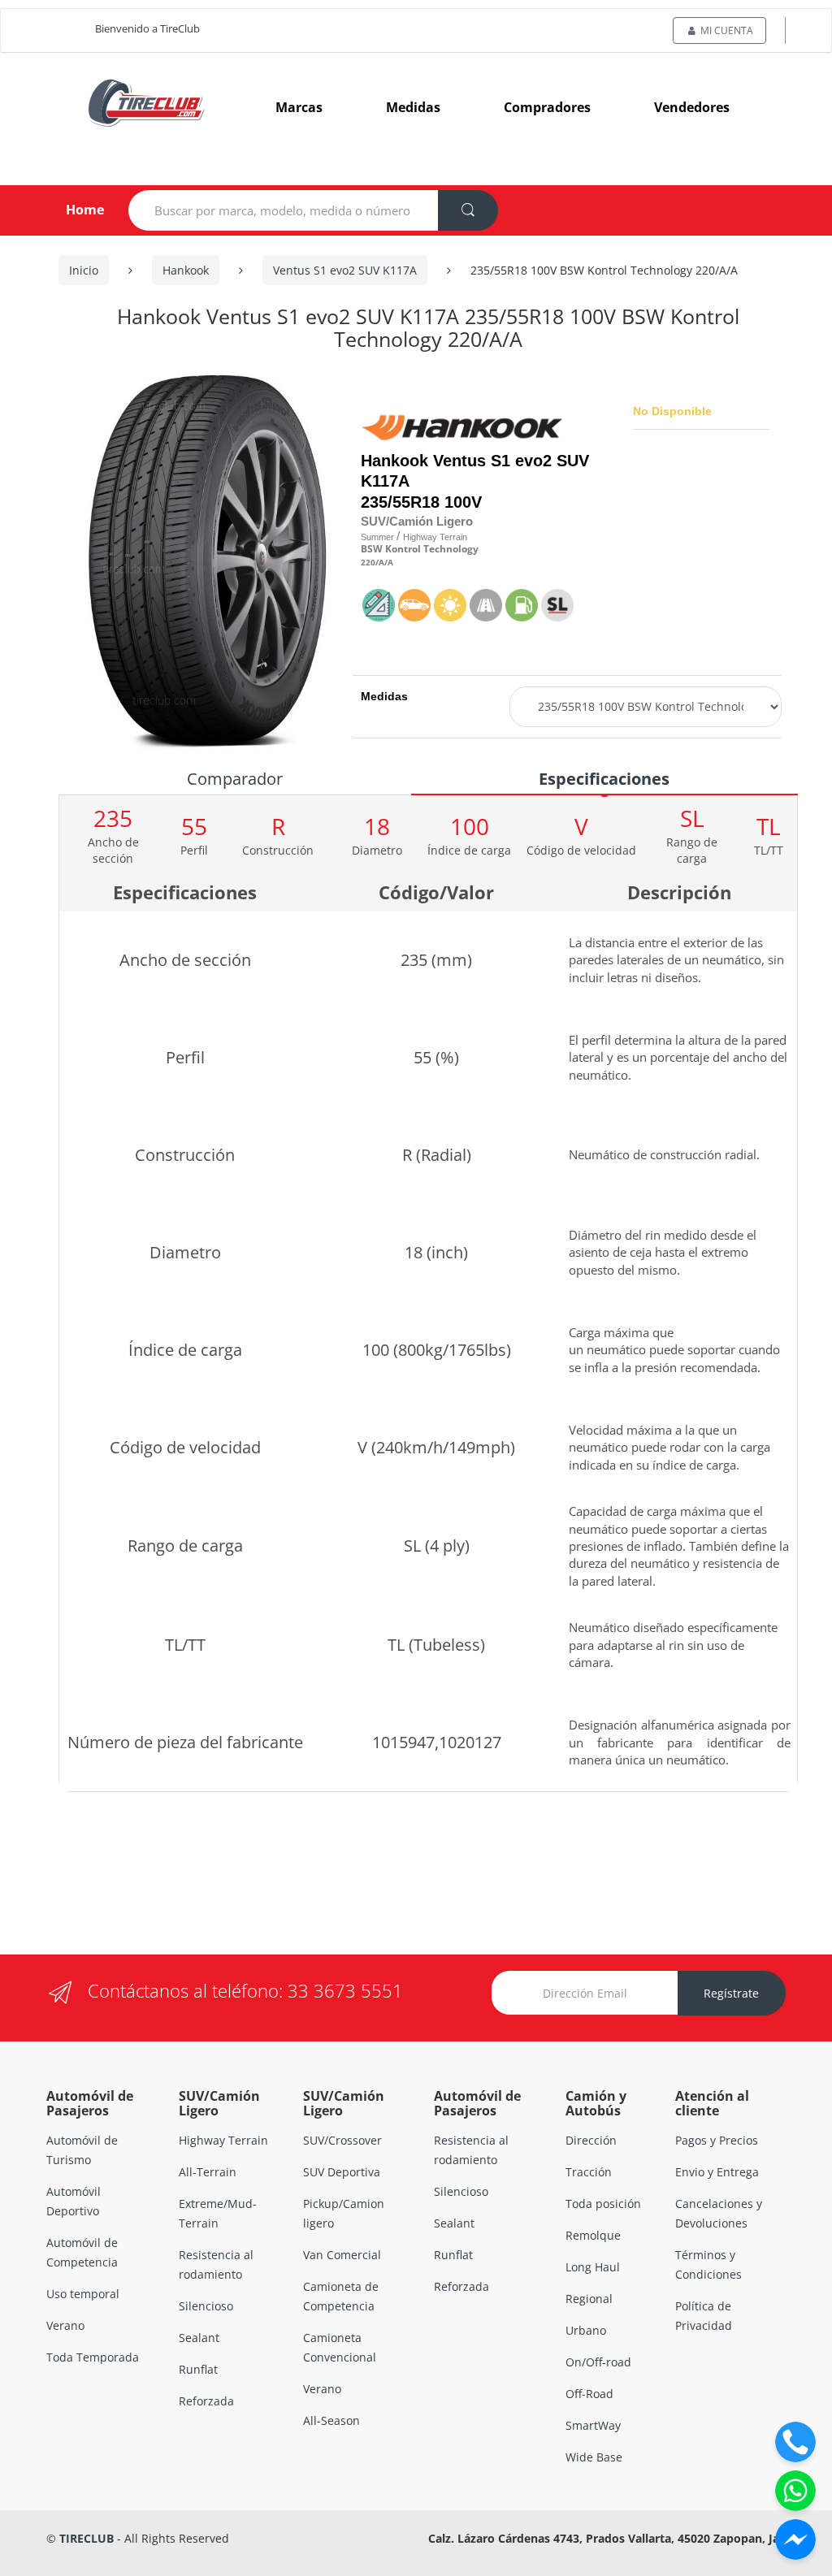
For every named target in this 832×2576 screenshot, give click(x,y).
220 (368, 563)
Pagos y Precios (717, 2140)
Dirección (591, 2140)
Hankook (186, 270)
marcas (299, 107)
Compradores (547, 107)
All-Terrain (208, 2172)
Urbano (586, 2330)
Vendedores (692, 107)
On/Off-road (598, 2362)
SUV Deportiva (342, 2172)
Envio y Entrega (717, 2172)
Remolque (593, 2235)
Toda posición (603, 2204)
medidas (413, 107)
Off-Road (589, 2394)
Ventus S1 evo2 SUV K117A (345, 270)
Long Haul (593, 2267)
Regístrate (731, 1993)
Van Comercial (342, 2255)
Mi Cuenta (726, 30)
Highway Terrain (223, 2140)
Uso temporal (83, 2294)
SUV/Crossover (342, 2140)
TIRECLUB (87, 2538)
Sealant (199, 2338)
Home (72, 210)
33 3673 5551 (345, 1990)
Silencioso (206, 2306)
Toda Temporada (93, 2357)
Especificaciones (604, 779)
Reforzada (206, 2401)
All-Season (331, 2420)
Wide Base (594, 2457)
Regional (589, 2299)
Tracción (589, 2172)
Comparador (235, 779)
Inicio (84, 270)
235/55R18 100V (421, 502)
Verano (65, 2325)
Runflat (198, 2369)
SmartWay (593, 2425)
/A (380, 563)
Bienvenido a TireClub (147, 28)
